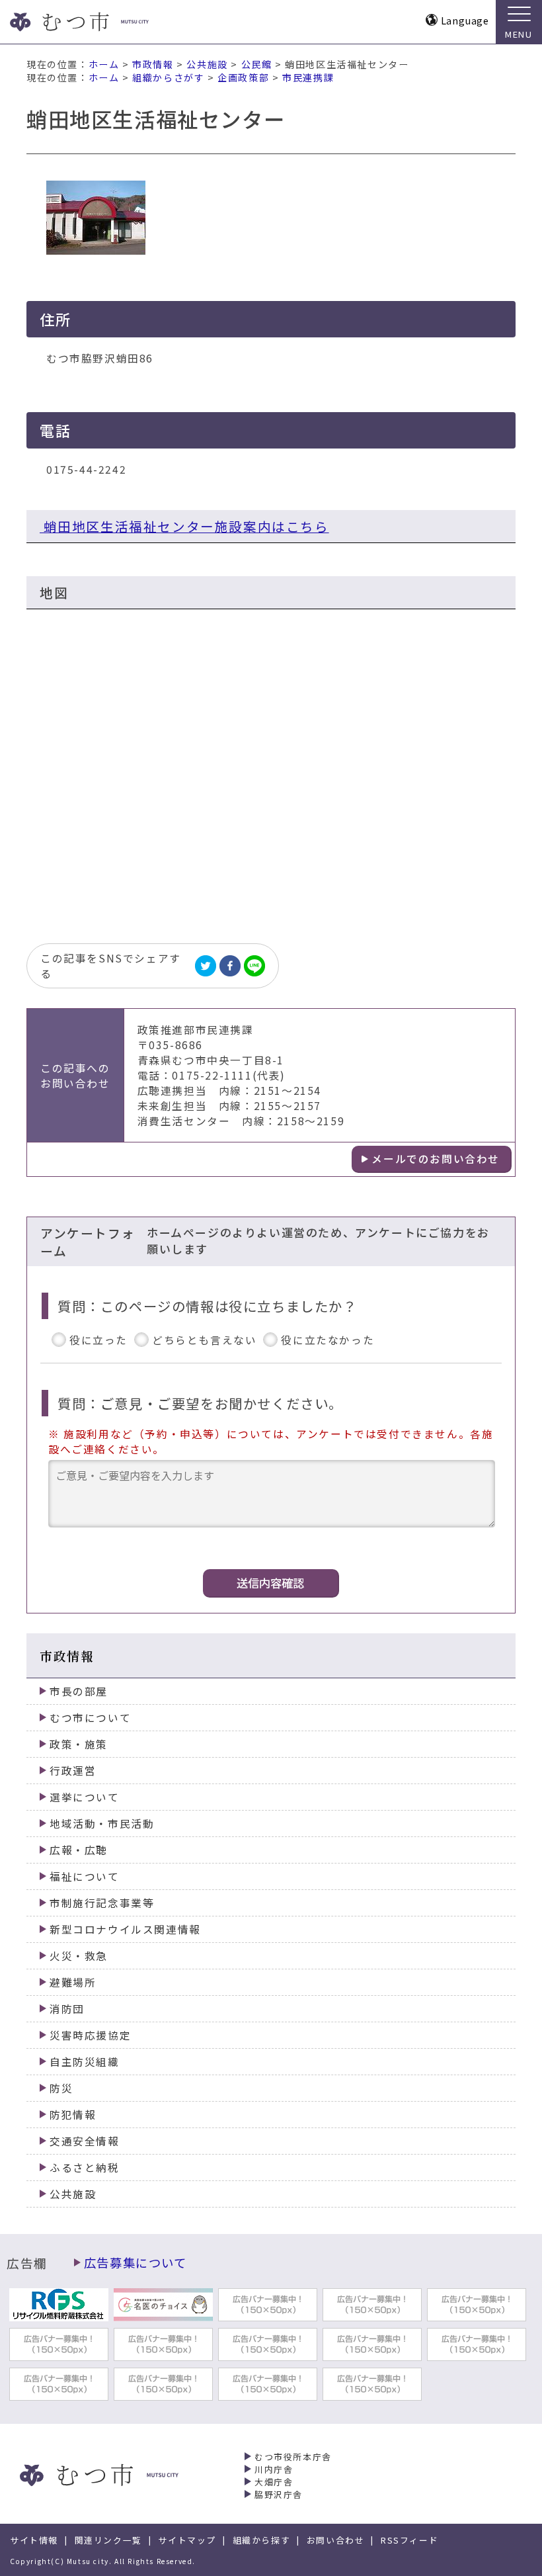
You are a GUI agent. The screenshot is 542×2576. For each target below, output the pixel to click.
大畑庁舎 (274, 2482)
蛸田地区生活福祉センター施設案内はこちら (184, 526)
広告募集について (135, 2262)
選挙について (85, 1797)
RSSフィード (409, 2540)
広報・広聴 (79, 1850)
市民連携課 (308, 77)
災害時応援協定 (90, 2035)
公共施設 (207, 64)
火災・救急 (79, 1956)
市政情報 (153, 64)
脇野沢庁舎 (279, 2494)
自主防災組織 (85, 2062)
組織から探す (262, 2540)
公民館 (257, 64)
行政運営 (73, 1771)
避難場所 (73, 1982)
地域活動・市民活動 (102, 1824)
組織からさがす (168, 77)
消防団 (67, 2009)
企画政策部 (243, 77)
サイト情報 (34, 2540)
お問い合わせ (336, 2540)
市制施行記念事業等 (102, 1903)
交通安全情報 (85, 2141)
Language (465, 20)
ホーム (104, 64)
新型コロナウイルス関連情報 (125, 1929)
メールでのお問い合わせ (436, 1159)
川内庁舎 (274, 2469)
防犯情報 (73, 2115)
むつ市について (90, 1718)
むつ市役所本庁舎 (293, 2457)
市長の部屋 (79, 1691)
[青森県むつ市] (104, 22)
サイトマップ (187, 2540)
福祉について (85, 1876)
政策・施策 (79, 1744)
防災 (61, 2088)
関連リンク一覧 (108, 2540)
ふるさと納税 (85, 2168)
